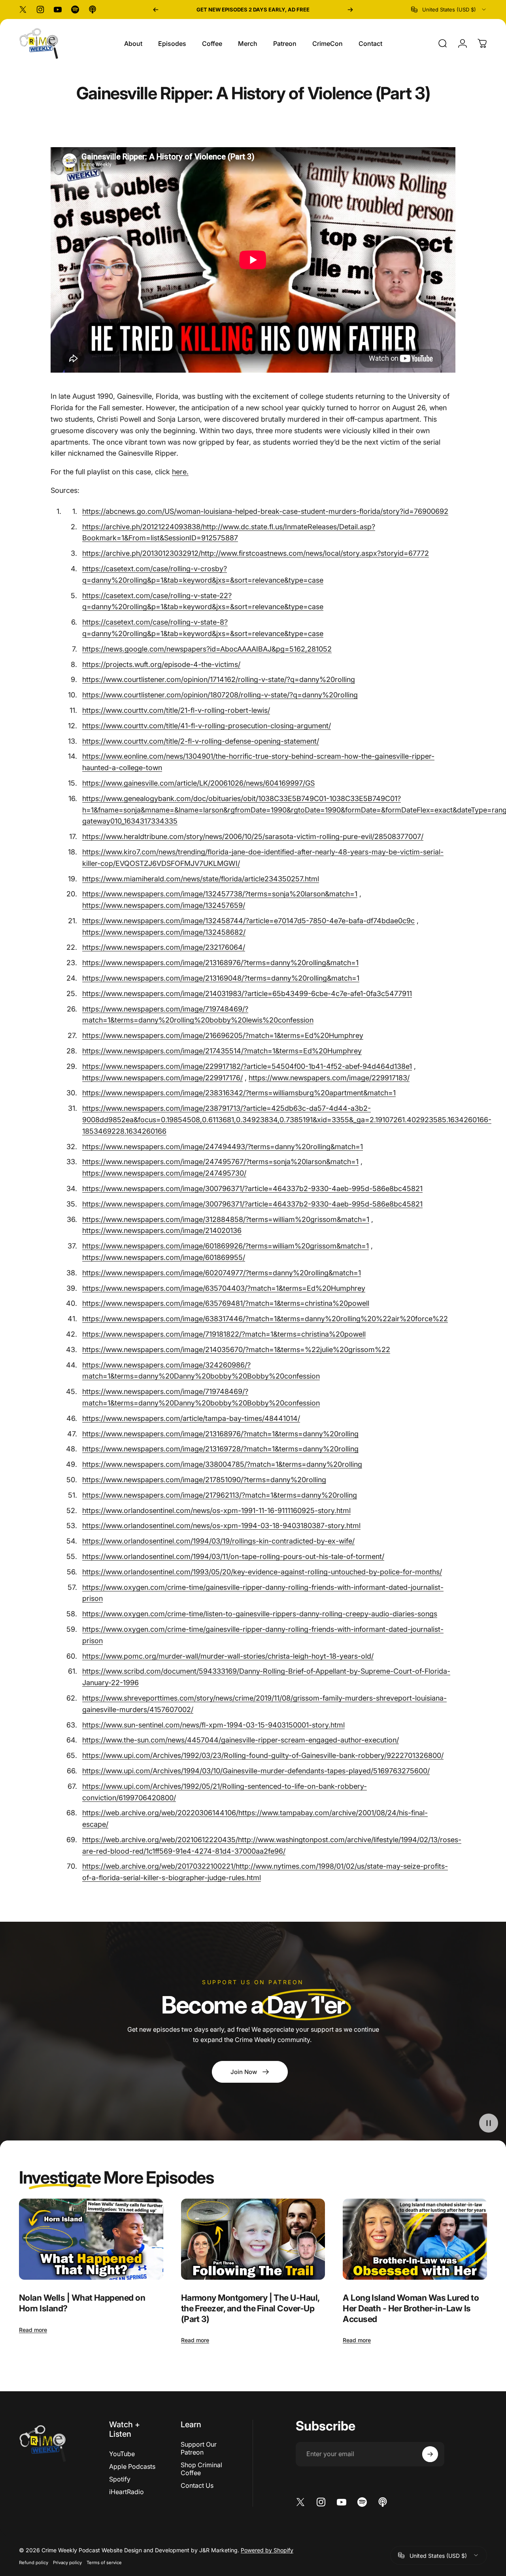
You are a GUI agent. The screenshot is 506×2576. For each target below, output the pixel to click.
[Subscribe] (430, 2454)
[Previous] (156, 9)
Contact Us (197, 2485)
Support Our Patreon (199, 2448)
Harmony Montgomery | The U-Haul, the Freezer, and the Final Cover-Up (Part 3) (250, 2308)
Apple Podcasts (132, 2466)
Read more (33, 2330)
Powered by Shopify (267, 2549)
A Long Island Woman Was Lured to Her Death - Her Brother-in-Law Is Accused (411, 2308)
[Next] (350, 9)
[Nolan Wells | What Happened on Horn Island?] (91, 2239)
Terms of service (104, 2562)
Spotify (120, 2479)
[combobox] (449, 9)
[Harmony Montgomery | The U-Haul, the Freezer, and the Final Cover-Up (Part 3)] (253, 2239)
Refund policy (34, 2562)
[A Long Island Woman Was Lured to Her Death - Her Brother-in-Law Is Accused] (415, 2239)
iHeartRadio (126, 2492)
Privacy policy (67, 2562)
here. (180, 472)
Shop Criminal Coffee (201, 2469)
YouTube (122, 2454)
